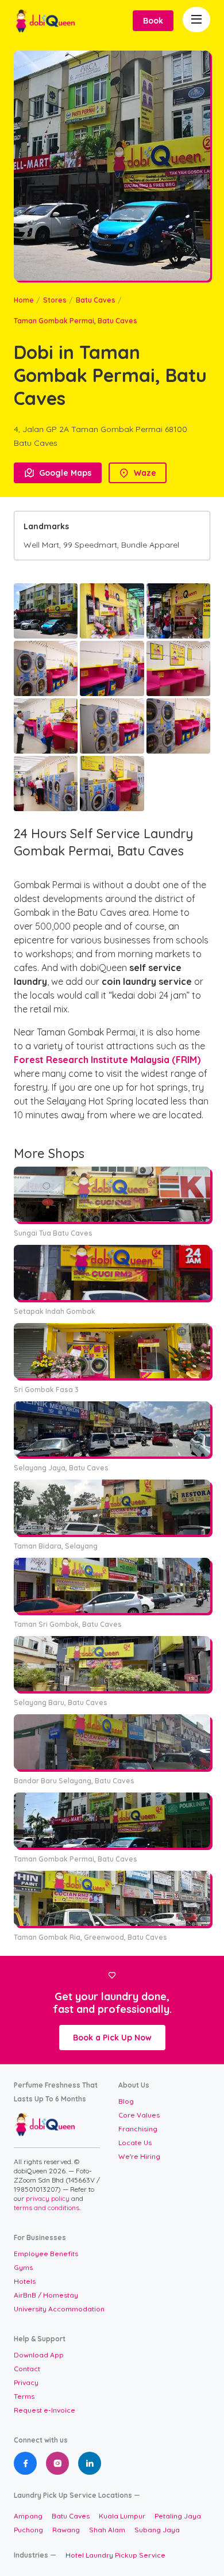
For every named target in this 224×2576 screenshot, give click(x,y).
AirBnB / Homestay (46, 2295)
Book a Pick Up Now (112, 2038)
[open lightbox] (46, 611)
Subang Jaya (157, 2530)
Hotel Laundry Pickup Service (115, 2555)
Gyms (23, 2267)
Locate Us (135, 2143)
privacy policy (49, 2198)
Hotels (25, 2281)
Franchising (138, 2129)
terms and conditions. (47, 2208)
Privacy (26, 2382)
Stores (55, 300)
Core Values (139, 2115)
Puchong (28, 2530)
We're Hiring (139, 2156)
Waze (138, 473)
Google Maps (58, 473)
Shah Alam (107, 2530)
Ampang (28, 2516)
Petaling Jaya (178, 2516)
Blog (126, 2101)
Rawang (66, 2530)
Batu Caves (96, 300)
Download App (39, 2355)
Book (153, 21)
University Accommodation (59, 2309)
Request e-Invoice (45, 2410)
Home (24, 300)
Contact (27, 2369)
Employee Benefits (46, 2254)
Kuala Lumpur (122, 2516)
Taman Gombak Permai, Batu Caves (76, 321)
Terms (24, 2396)
